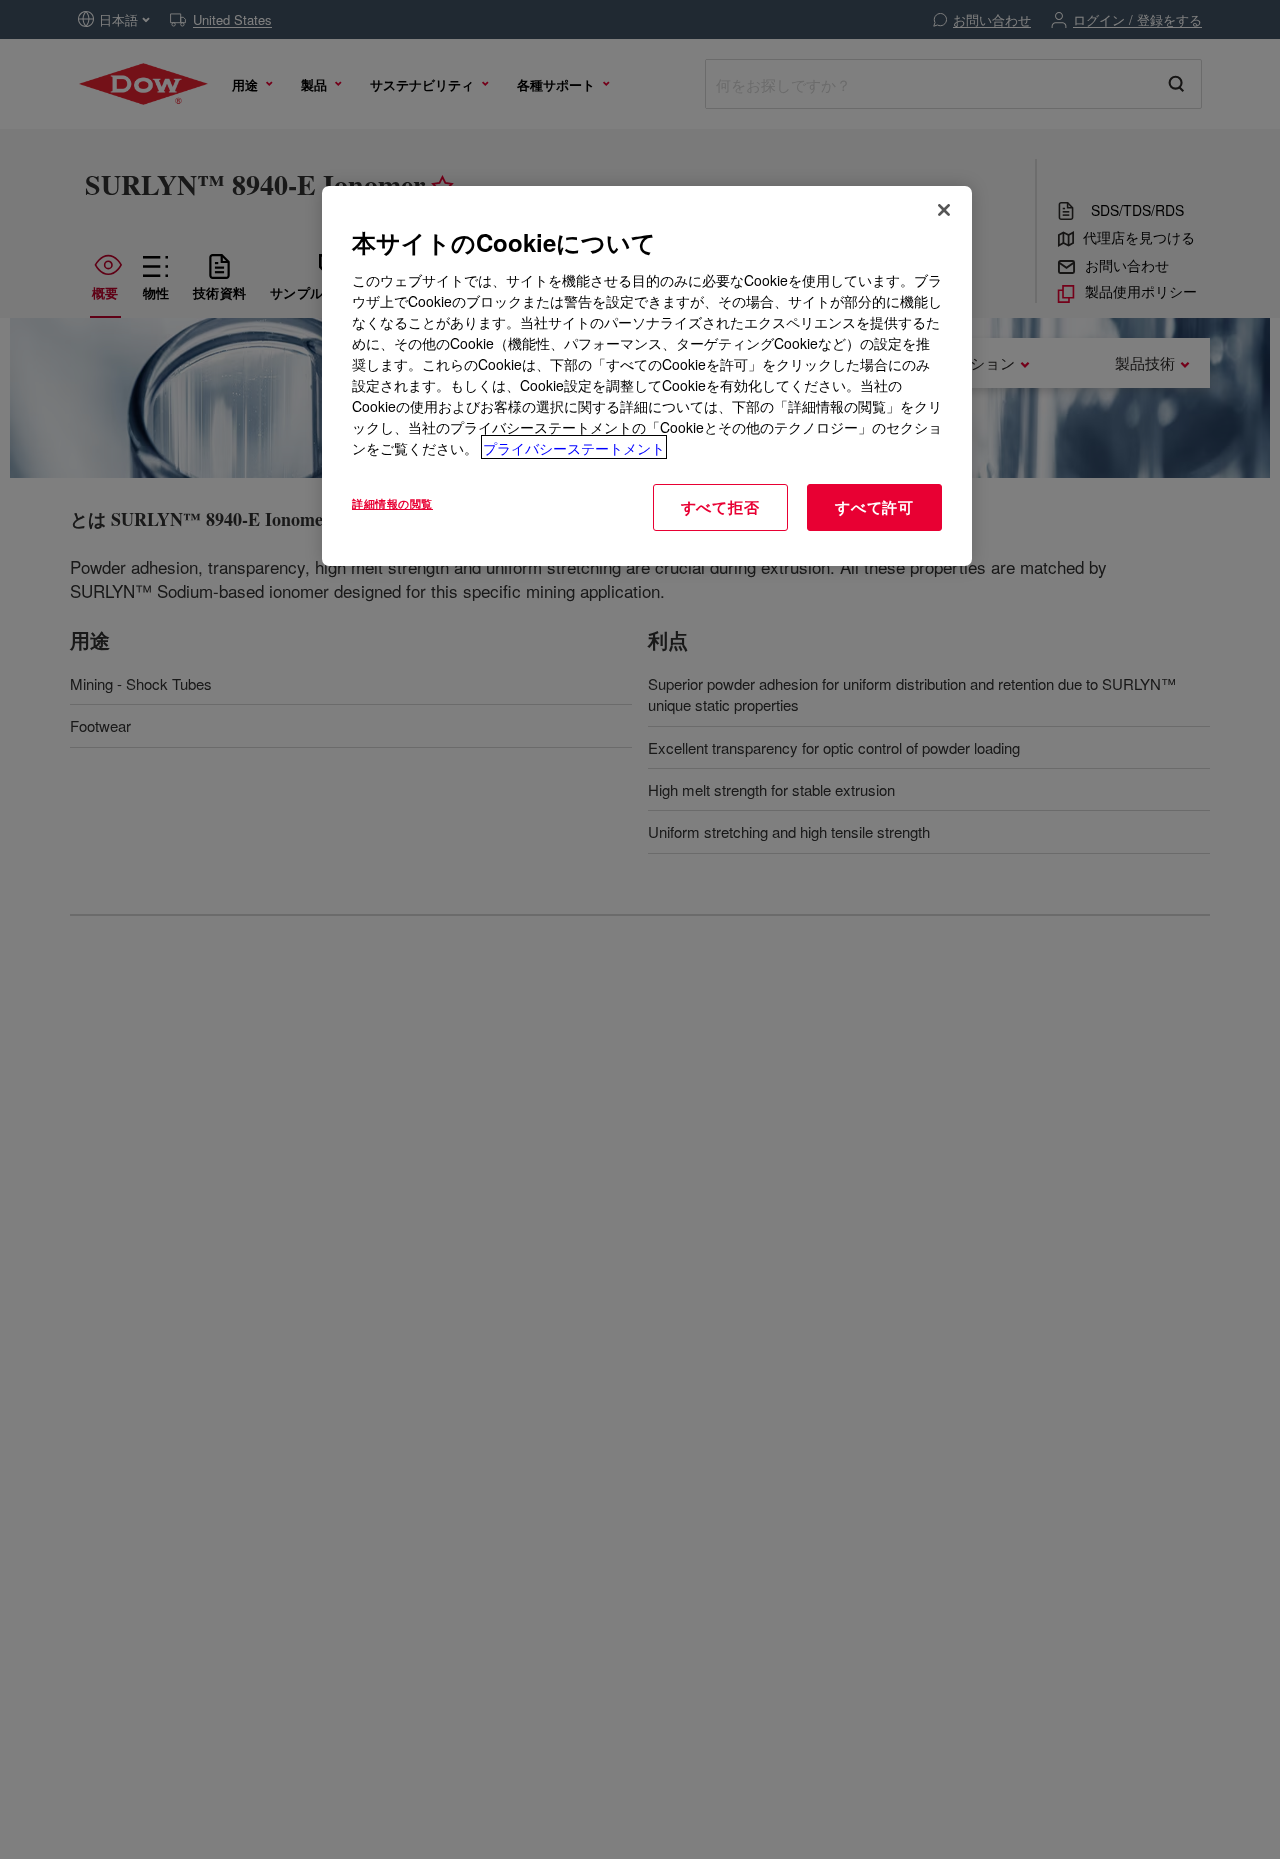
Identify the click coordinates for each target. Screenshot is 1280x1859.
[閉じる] (944, 210)
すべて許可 (874, 506)
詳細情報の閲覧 (392, 502)
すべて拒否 (720, 506)
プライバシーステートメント (574, 447)
